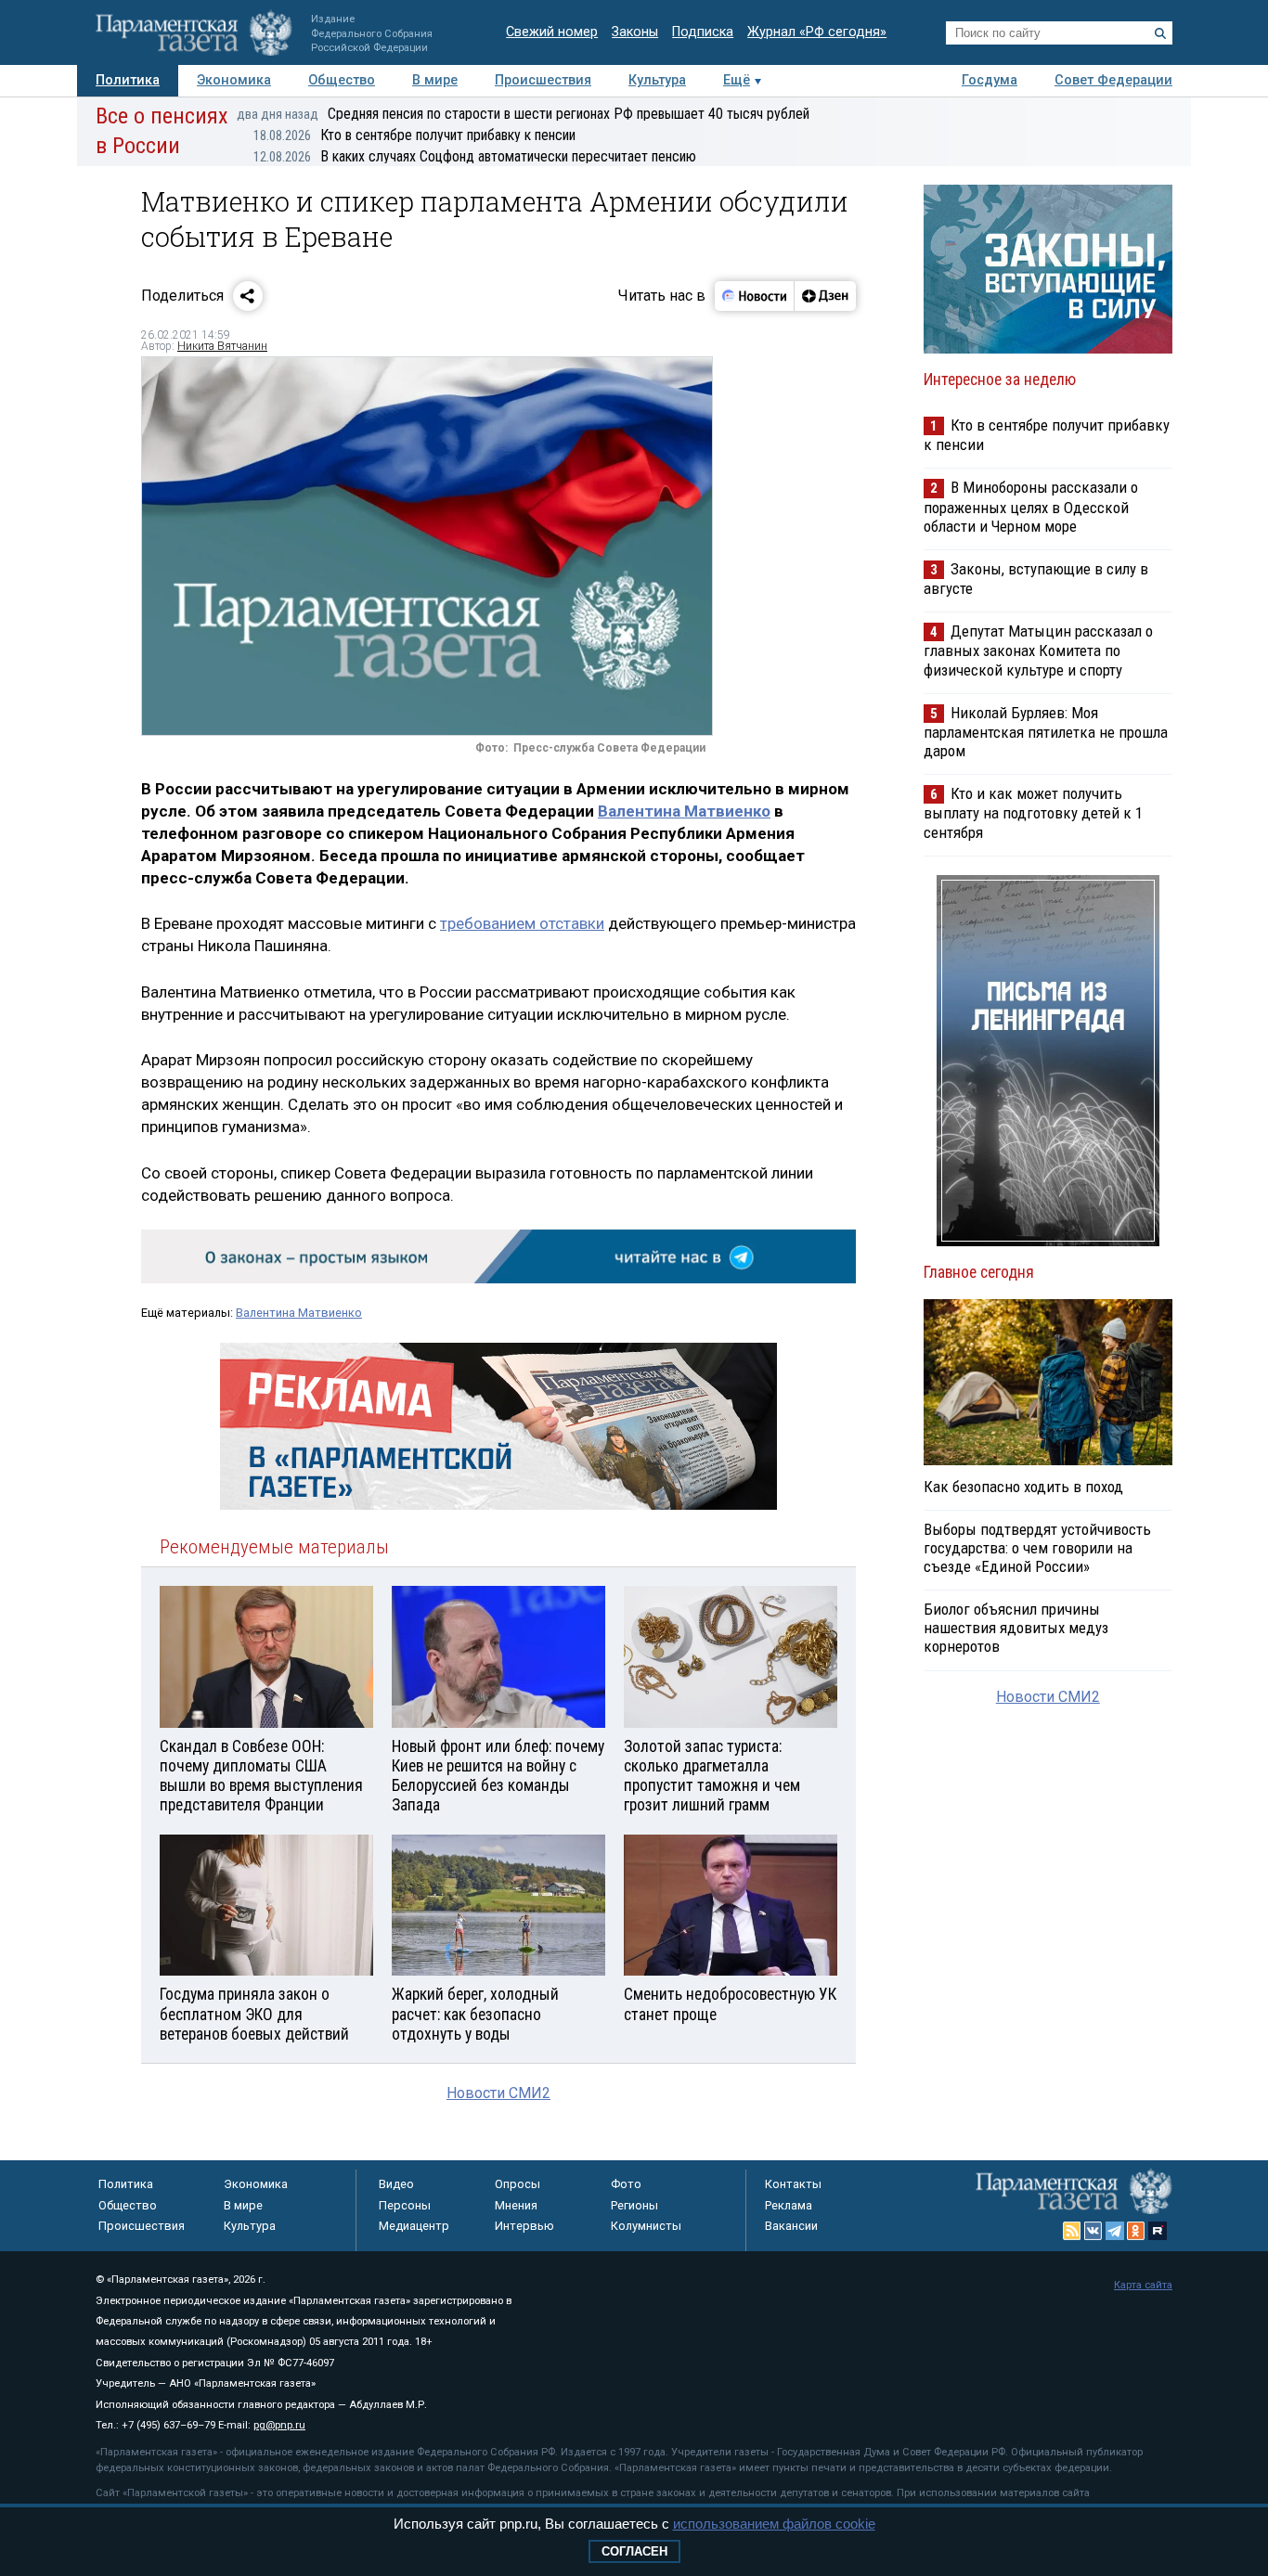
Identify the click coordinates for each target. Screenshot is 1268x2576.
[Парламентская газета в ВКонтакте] (1093, 2231)
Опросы (518, 2184)
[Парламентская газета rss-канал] (1072, 2231)
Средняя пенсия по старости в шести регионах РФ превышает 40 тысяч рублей (523, 114)
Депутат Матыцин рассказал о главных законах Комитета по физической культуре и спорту (1038, 650)
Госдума (990, 80)
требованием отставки (522, 923)
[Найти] (1160, 33)
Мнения (516, 2205)
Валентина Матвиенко (684, 811)
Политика (128, 80)
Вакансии (791, 2226)
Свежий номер (552, 32)
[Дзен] (825, 296)
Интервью (524, 2226)
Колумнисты (646, 2226)
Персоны (405, 2205)
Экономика (234, 80)
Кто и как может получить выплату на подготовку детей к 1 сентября (1033, 812)
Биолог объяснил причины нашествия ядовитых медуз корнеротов (1016, 1628)
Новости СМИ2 (498, 2093)
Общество (342, 80)
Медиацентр (414, 2226)
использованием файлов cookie (774, 2524)
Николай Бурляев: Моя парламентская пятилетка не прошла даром (1046, 732)
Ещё (737, 80)
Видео (396, 2184)
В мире (435, 80)
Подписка (703, 32)
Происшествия (543, 80)
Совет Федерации (1113, 80)
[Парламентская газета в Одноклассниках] (1136, 2231)
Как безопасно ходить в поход (1023, 1487)
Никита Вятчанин (222, 346)
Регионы (634, 2205)
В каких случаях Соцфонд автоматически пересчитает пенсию (475, 156)
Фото (626, 2184)
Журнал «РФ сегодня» (817, 32)
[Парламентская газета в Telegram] (1115, 2231)
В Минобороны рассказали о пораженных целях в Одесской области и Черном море (1031, 506)
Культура (657, 80)
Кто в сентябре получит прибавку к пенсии (414, 135)
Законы (635, 32)
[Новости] (755, 296)
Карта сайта (1143, 2285)
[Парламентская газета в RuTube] (1158, 2231)
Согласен (634, 2551)
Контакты (793, 2184)
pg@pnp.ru (279, 2425)
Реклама (789, 2205)
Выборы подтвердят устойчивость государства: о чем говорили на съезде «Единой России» (1037, 1548)
